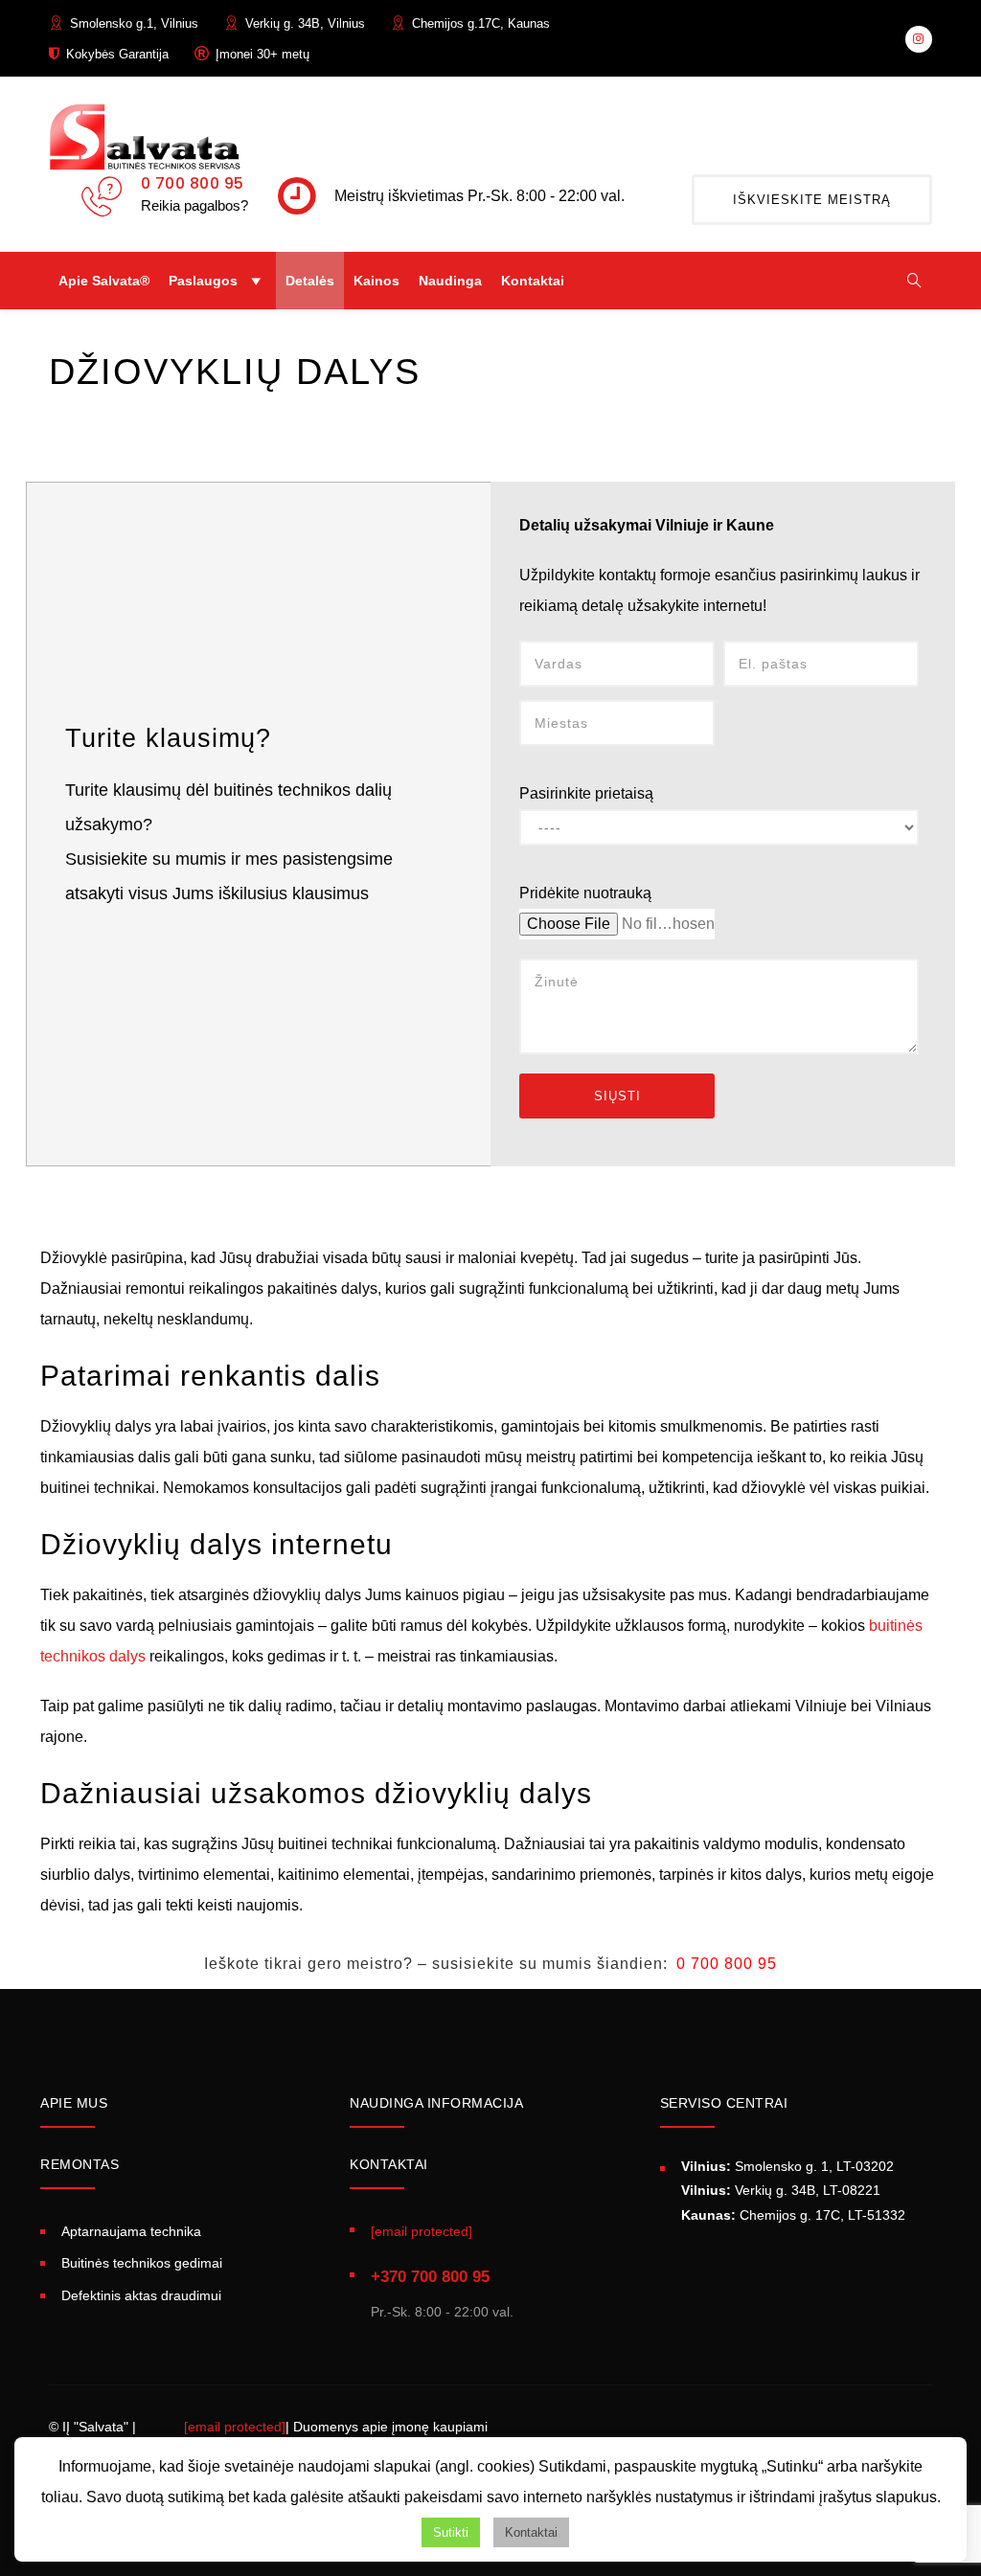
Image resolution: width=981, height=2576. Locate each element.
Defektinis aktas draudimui (141, 2295)
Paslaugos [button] (203, 281)
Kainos (376, 281)
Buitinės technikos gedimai (142, 2263)
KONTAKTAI (389, 2164)
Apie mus (74, 2103)
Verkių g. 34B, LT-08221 (781, 2190)
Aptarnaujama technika (131, 2231)
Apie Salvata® (104, 281)
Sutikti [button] (451, 2532)
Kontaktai (533, 281)
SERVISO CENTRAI (724, 2103)
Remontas (80, 2164)
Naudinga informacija (436, 2103)
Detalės (310, 281)
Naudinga (450, 281)
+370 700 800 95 (430, 2277)
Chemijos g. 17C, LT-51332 (793, 2215)
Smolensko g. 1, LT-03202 (787, 2166)
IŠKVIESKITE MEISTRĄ (812, 200)
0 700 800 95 (193, 183)
